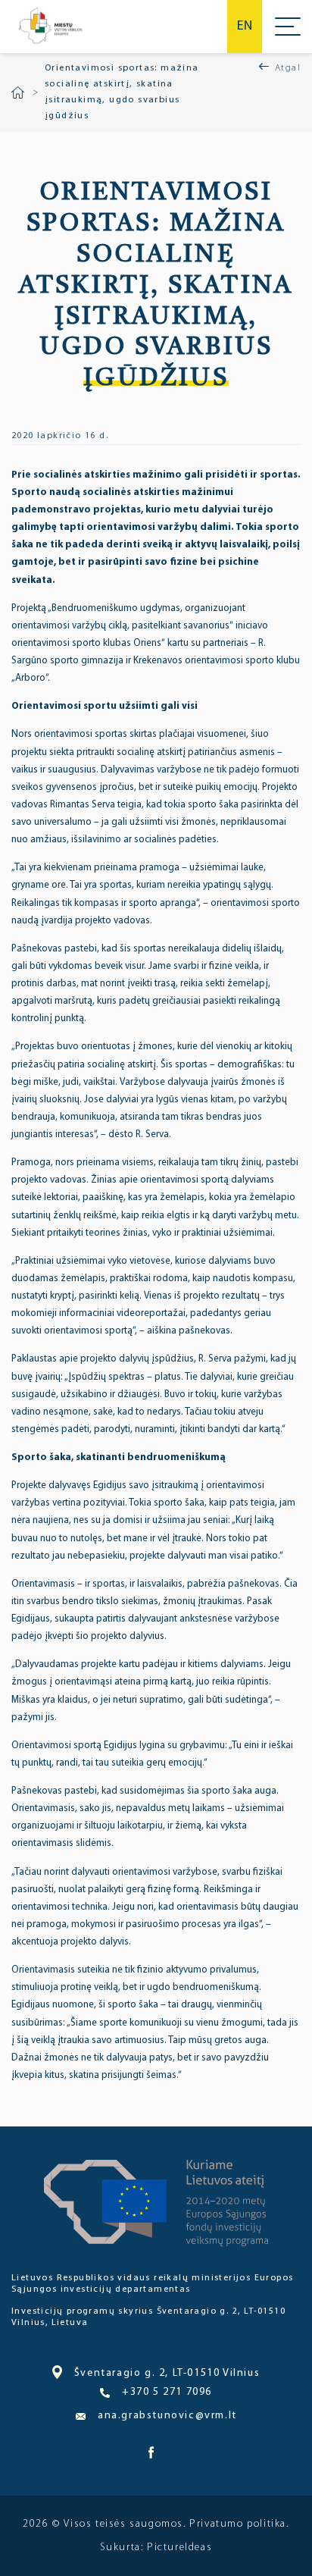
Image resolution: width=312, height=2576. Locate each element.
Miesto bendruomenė (50, 27)
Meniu (288, 27)
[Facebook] (151, 2456)
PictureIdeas (179, 2548)
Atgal (288, 68)
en (245, 27)
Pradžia (18, 92)
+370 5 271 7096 (167, 2392)
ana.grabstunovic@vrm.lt (167, 2416)
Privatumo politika (238, 2524)
